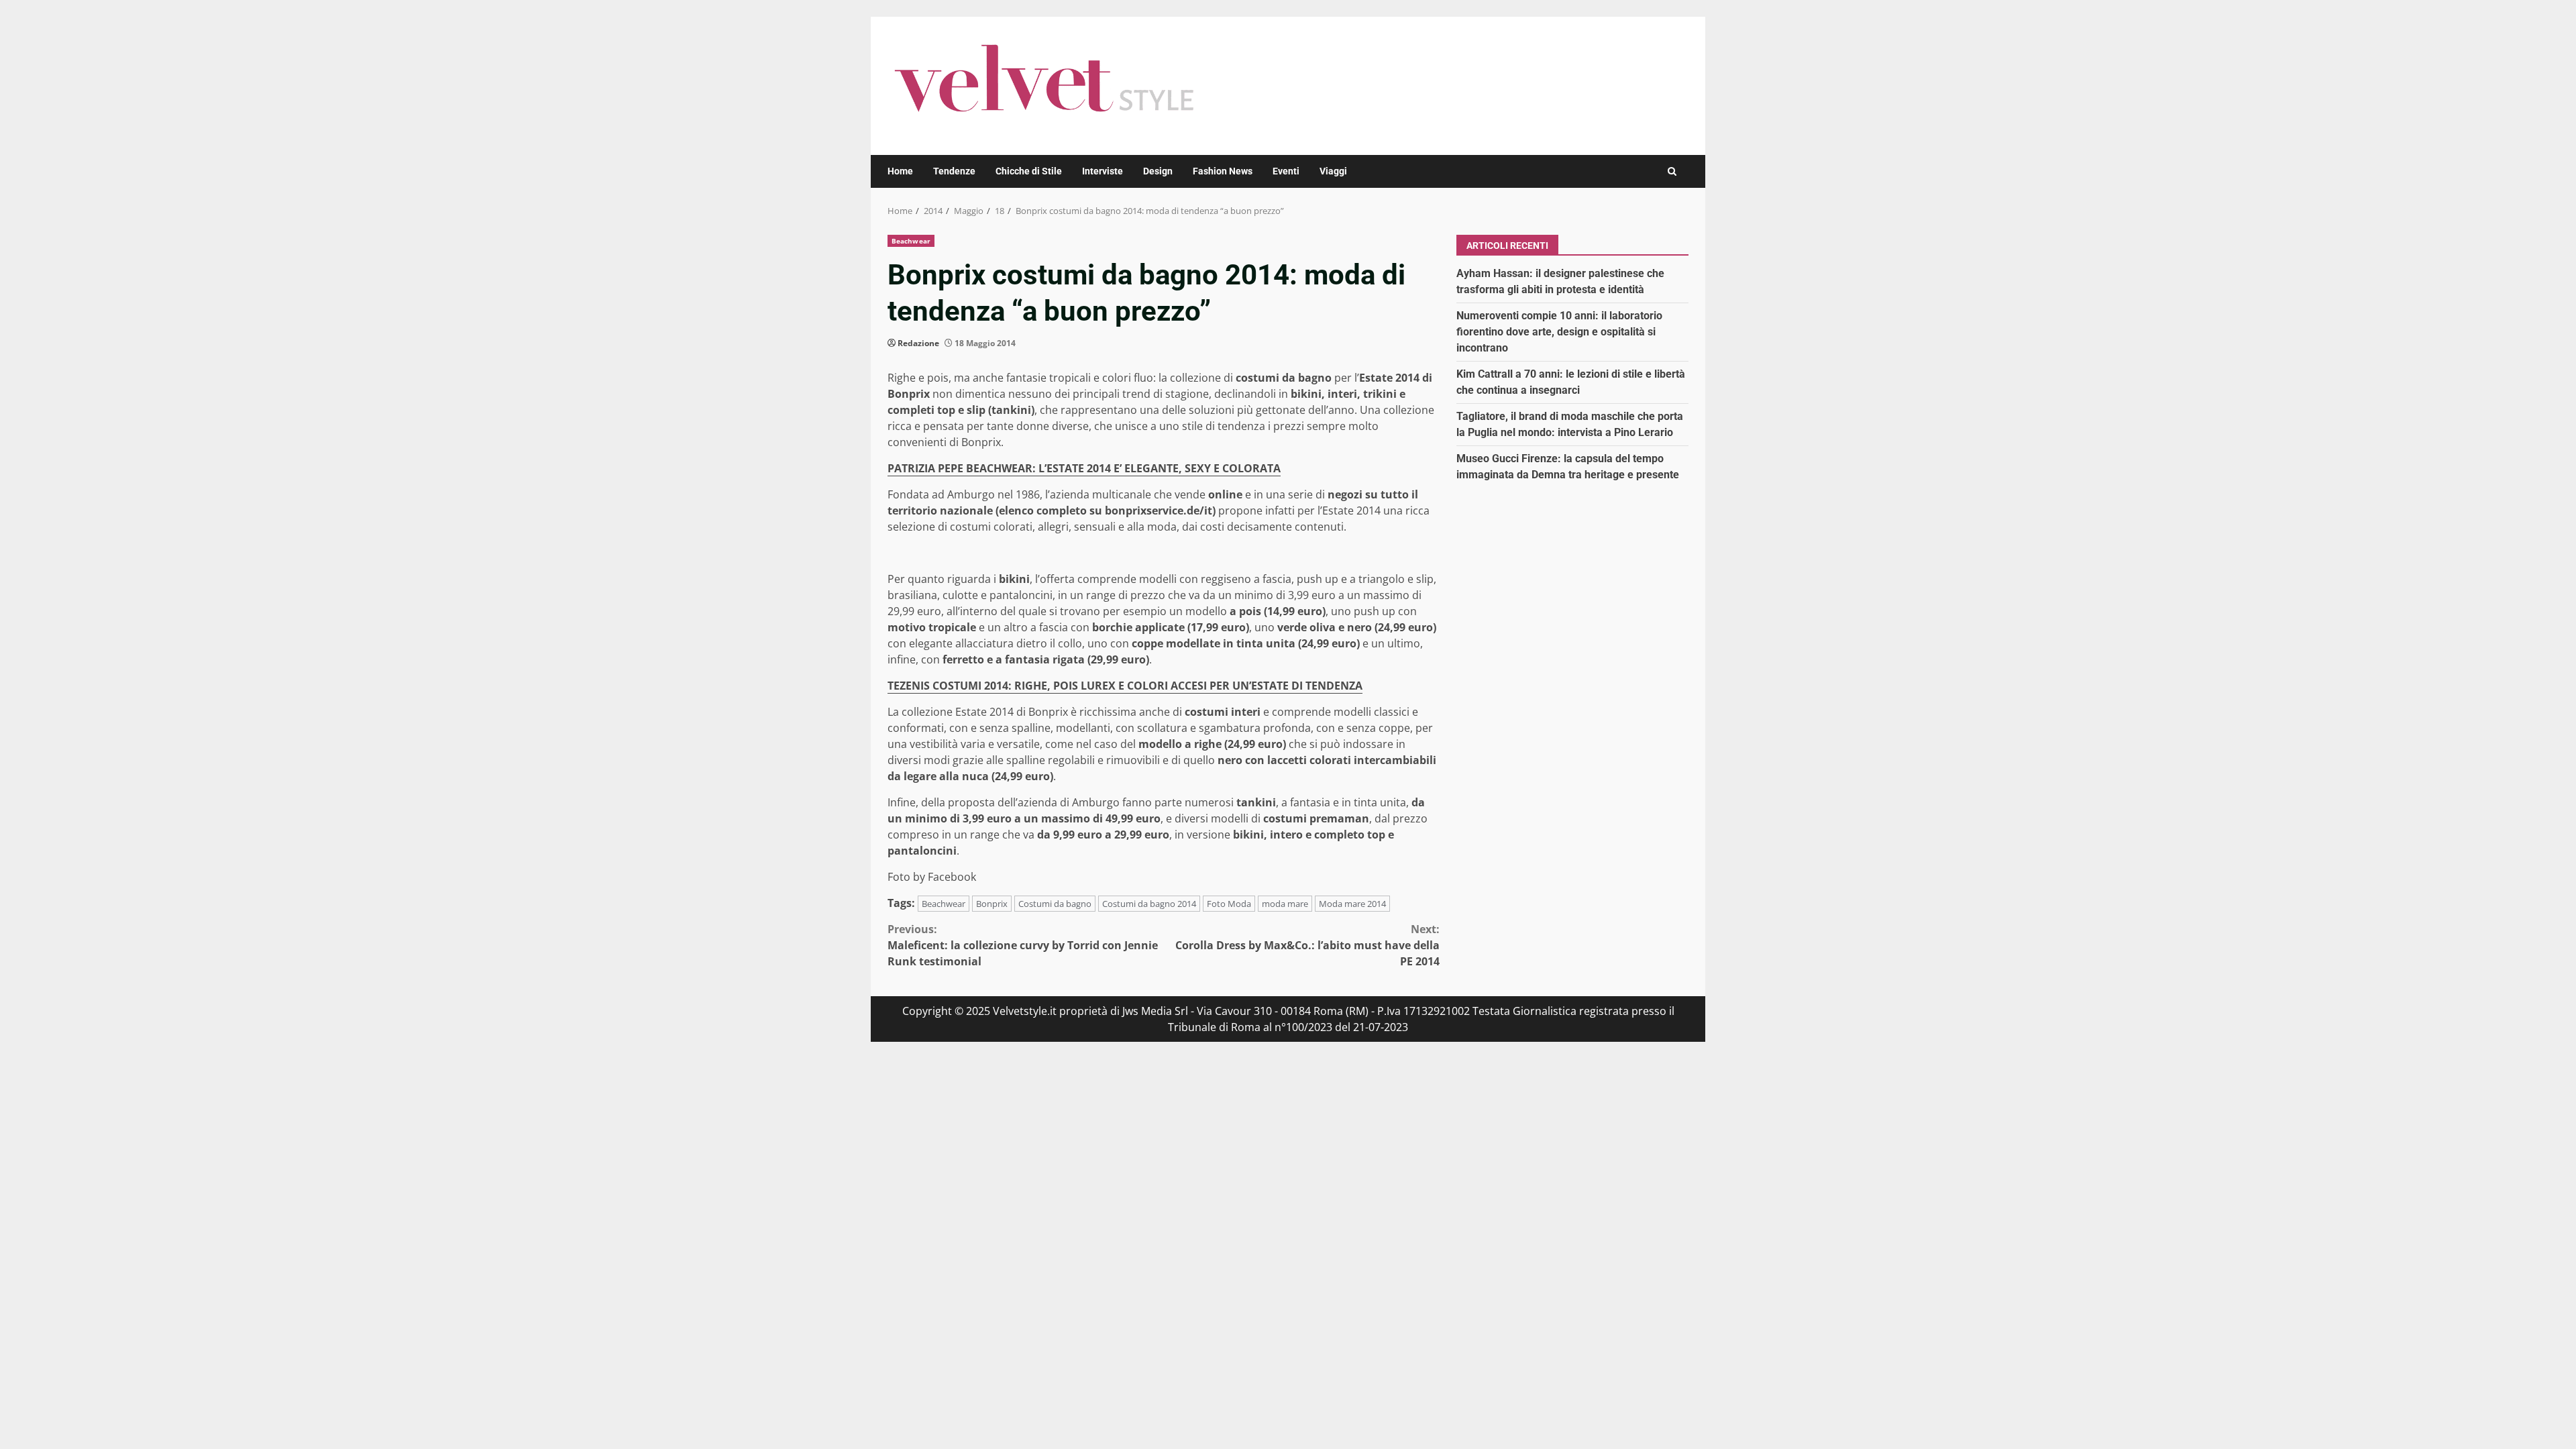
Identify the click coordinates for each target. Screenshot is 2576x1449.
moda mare (1285, 904)
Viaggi (1333, 171)
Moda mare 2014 (1352, 904)
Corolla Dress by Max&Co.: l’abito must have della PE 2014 (1307, 945)
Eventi (1286, 171)
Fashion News (1223, 171)
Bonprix (992, 904)
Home (900, 171)
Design (1158, 171)
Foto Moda (1229, 904)
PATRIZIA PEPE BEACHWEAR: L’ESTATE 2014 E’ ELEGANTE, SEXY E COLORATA (1084, 468)
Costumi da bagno (1055, 904)
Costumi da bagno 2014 (1149, 904)
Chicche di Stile (1029, 171)
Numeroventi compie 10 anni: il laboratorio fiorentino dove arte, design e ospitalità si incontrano (1559, 332)
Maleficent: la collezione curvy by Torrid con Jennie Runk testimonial (1023, 945)
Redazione (918, 343)
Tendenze (954, 171)
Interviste (1103, 171)
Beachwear (911, 241)
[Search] (1672, 171)
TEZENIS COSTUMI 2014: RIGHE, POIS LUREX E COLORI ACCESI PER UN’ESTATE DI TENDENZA (1125, 686)
